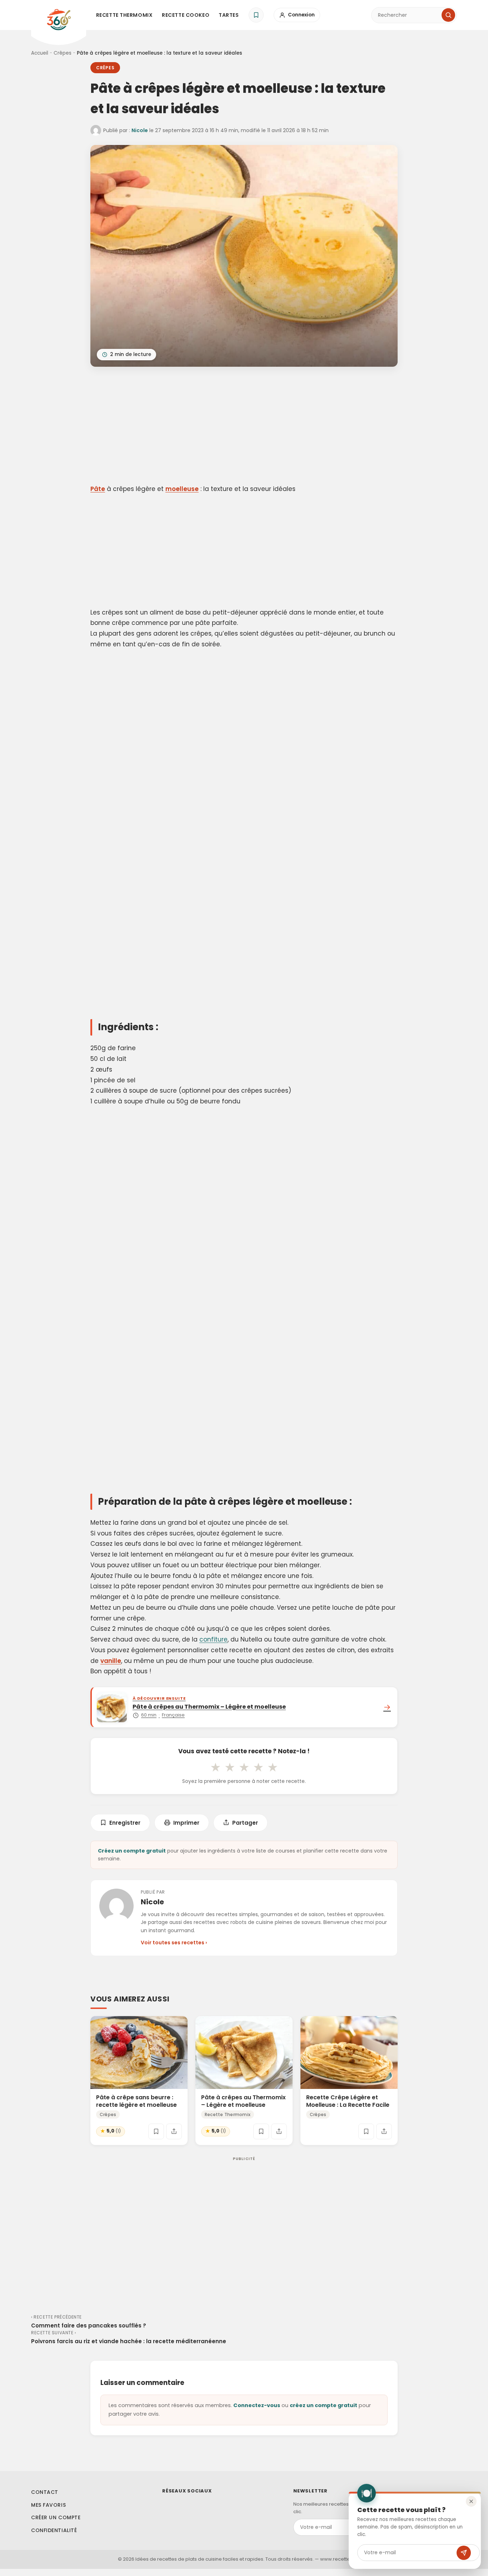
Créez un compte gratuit (132, 1851)
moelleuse (182, 489)
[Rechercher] (448, 15)
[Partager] (174, 2131)
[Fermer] (471, 2501)
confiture (213, 1639)
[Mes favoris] (256, 15)
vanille (111, 1661)
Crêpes (63, 53)
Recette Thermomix (125, 15)
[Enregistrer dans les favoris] (156, 2131)
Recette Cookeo (186, 15)
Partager (245, 1823)
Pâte (98, 489)
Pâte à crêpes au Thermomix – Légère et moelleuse (243, 2101)
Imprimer (186, 1823)
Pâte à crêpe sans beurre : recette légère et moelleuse (136, 2101)
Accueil (40, 53)
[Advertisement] (244, 427)
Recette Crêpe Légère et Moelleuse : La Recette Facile (348, 2101)
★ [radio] (215, 1767)
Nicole (140, 130)
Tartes (229, 15)
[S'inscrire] (464, 2553)
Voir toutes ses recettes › (174, 1943)
